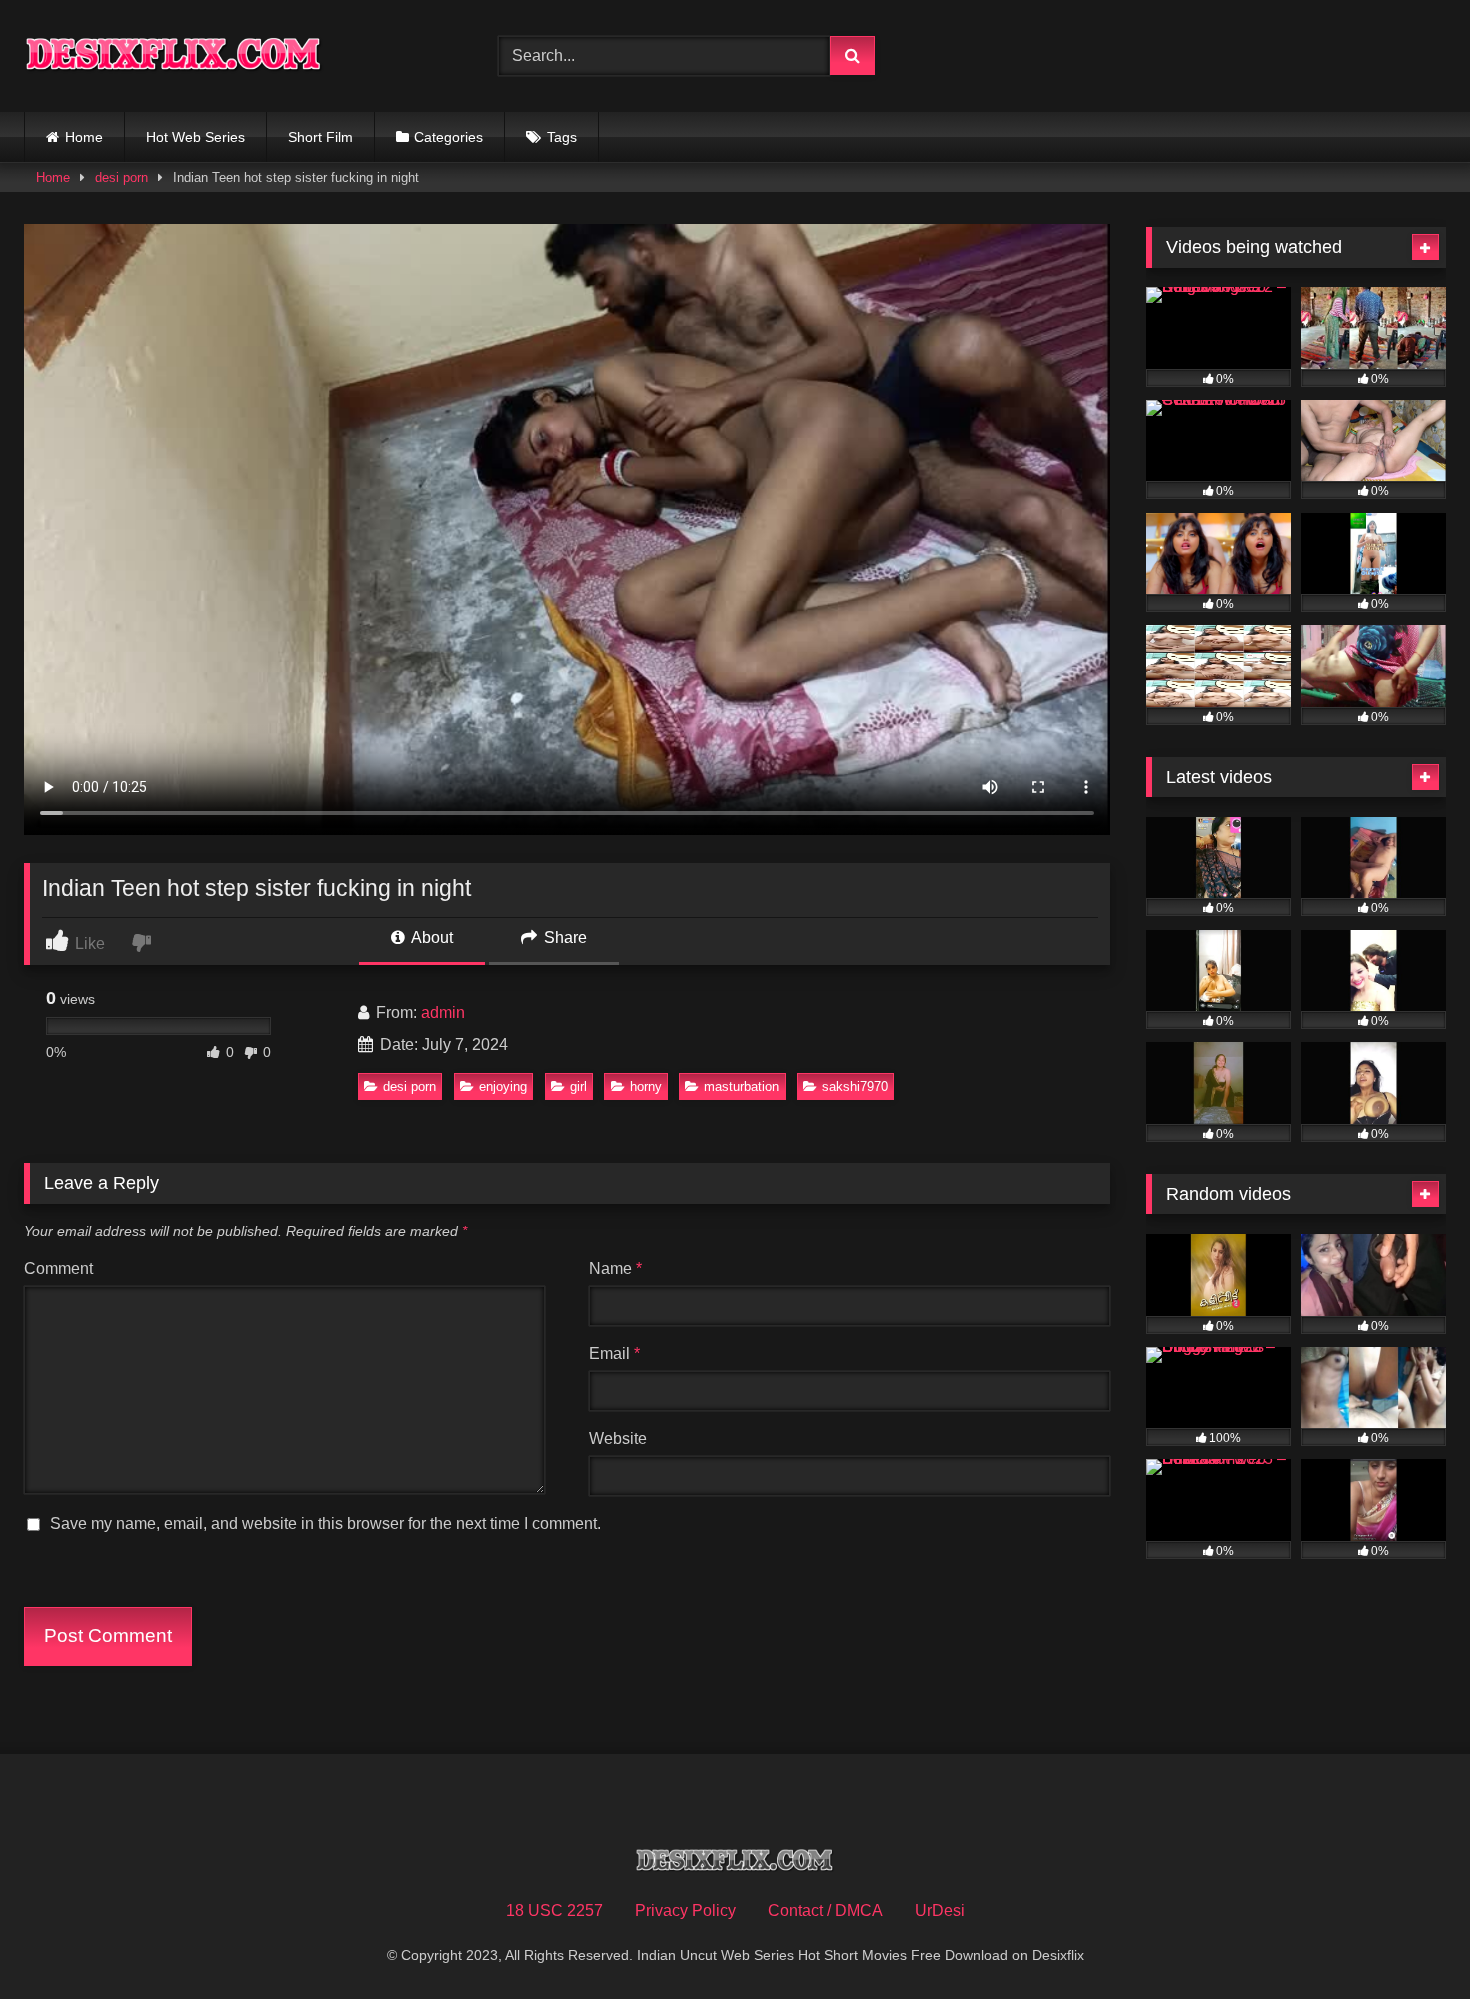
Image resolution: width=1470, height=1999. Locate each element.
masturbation (741, 1086)
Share (563, 937)
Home (84, 137)
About (430, 937)
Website (618, 1438)
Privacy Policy (685, 1910)
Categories (448, 137)
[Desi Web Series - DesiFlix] (174, 55)
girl (578, 1086)
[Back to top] (1408, 1939)
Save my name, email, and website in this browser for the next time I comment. (325, 1523)
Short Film (320, 137)
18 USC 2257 (554, 1910)
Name (615, 1268)
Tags (562, 137)
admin (443, 1012)
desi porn (121, 177)
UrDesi (940, 1910)
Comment (58, 1268)
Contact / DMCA (825, 1910)
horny (646, 1086)
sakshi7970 (855, 1086)
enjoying (503, 1086)
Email (614, 1353)
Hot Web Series (195, 137)
